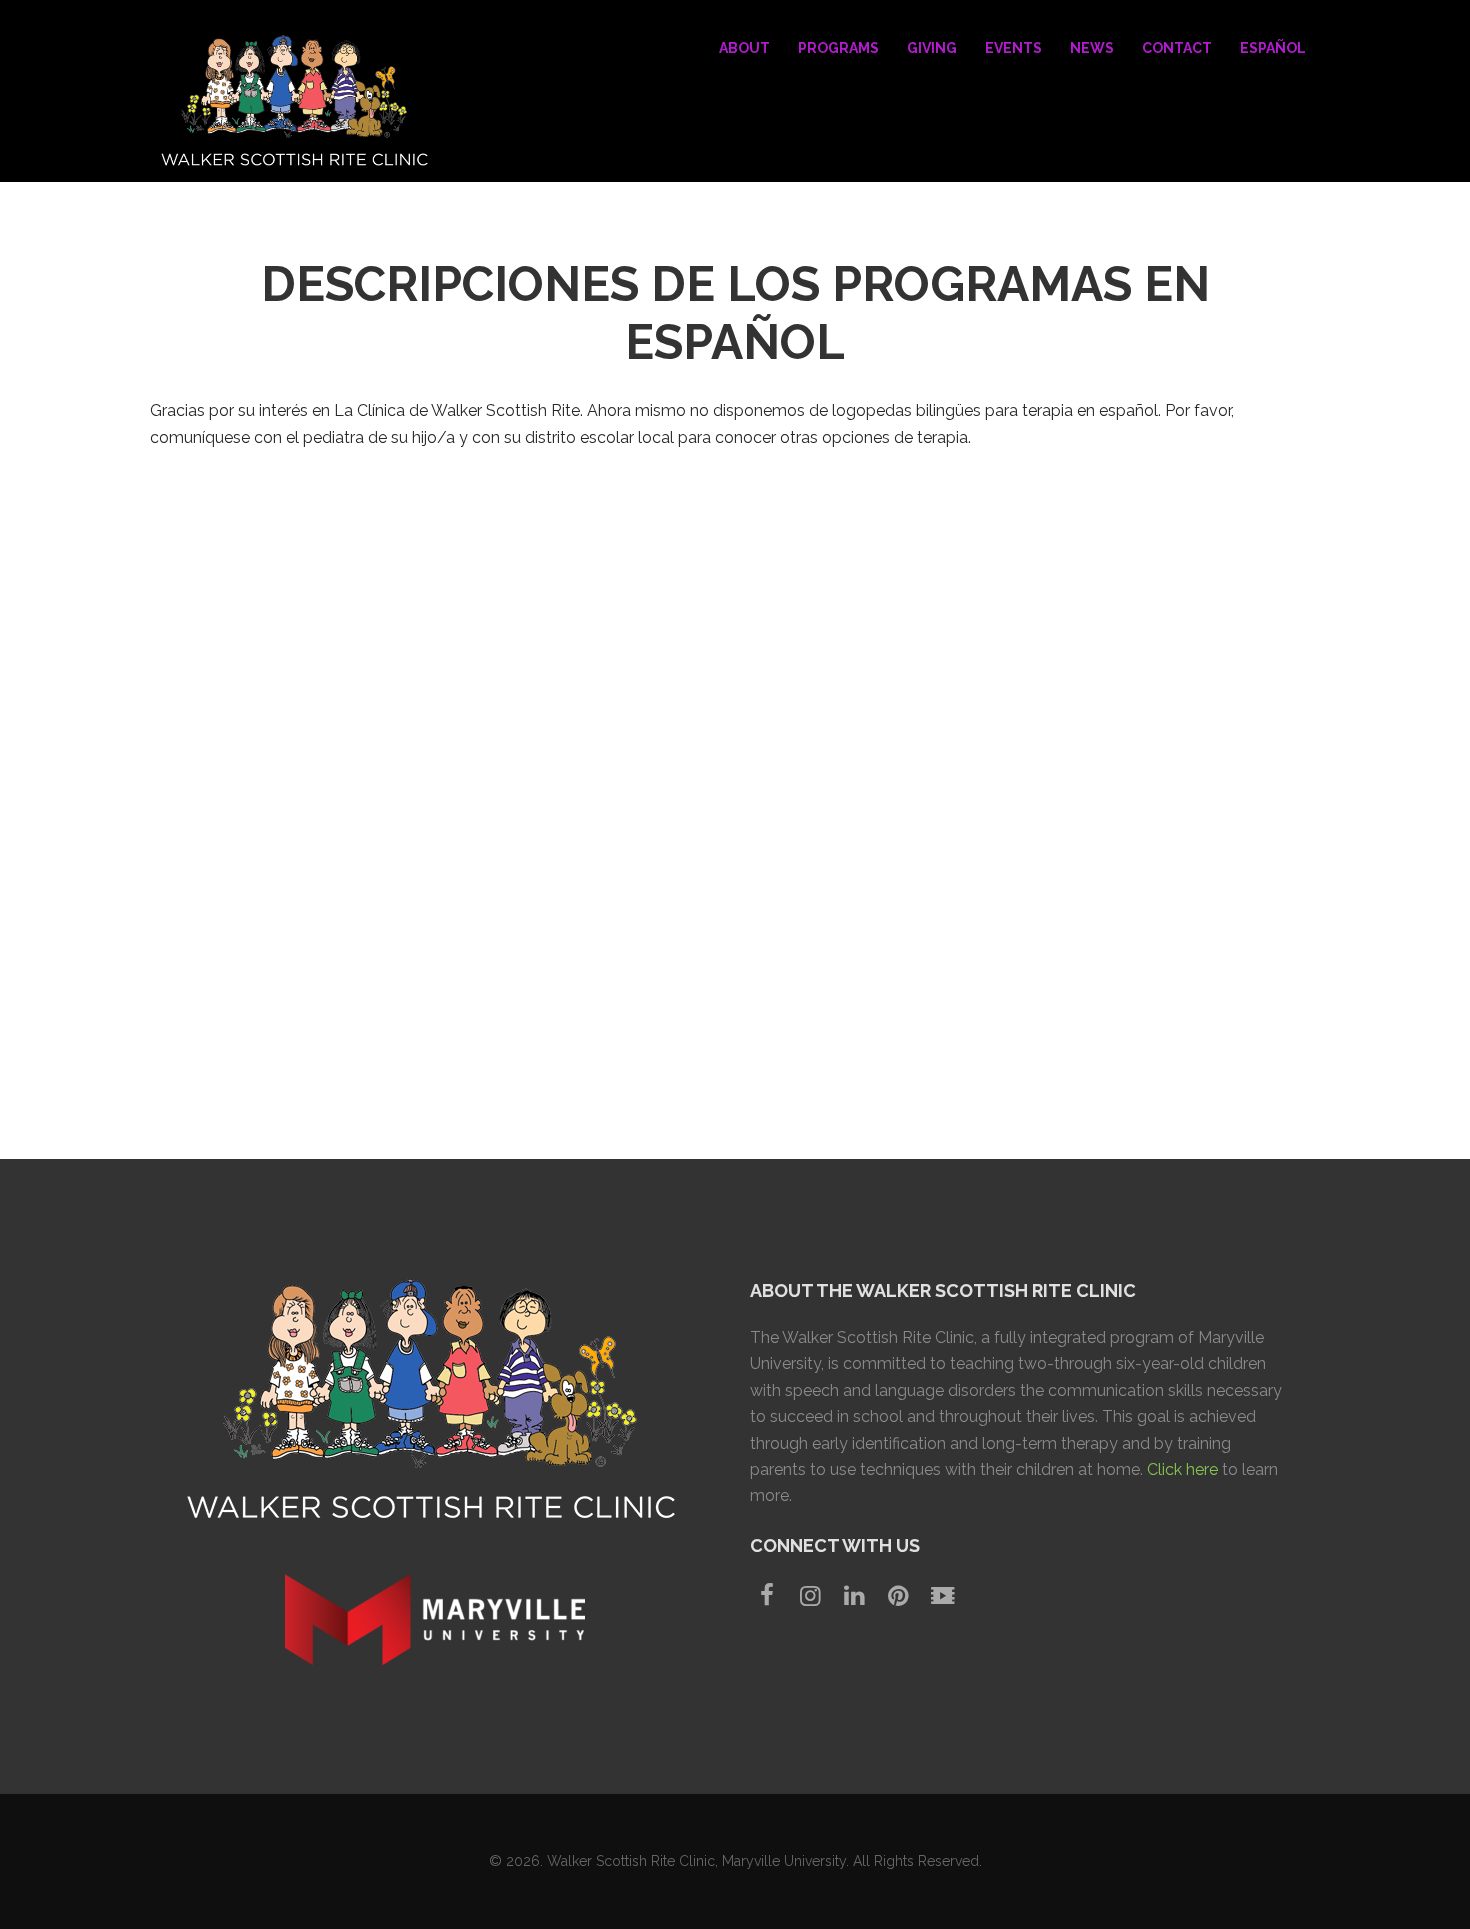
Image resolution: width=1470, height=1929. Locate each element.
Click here (1182, 1469)
